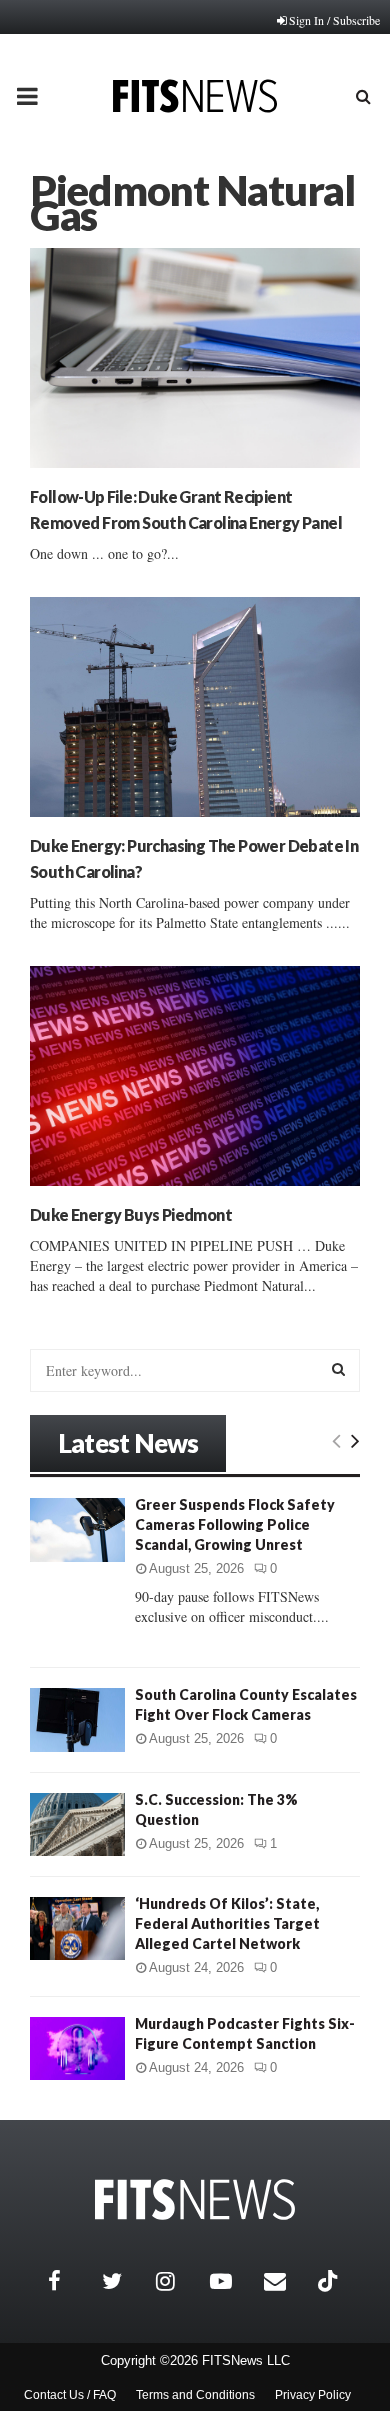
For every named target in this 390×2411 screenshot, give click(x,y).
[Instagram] (178, 2281)
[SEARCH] (338, 1369)
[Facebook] (70, 2281)
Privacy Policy (313, 2395)
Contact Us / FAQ (70, 2395)
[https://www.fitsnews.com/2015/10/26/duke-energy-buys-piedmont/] (195, 1076)
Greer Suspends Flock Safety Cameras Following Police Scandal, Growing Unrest (235, 1524)
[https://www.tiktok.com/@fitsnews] (330, 2281)
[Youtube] (232, 2281)
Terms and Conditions (195, 2395)
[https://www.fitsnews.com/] (195, 2199)
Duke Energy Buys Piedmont (131, 1214)
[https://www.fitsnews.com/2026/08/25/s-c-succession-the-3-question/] (77, 1824)
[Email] (286, 2281)
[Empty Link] (336, 1440)
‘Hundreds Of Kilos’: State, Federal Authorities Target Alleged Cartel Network (227, 1923)
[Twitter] (124, 2281)
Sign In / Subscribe (334, 20)
